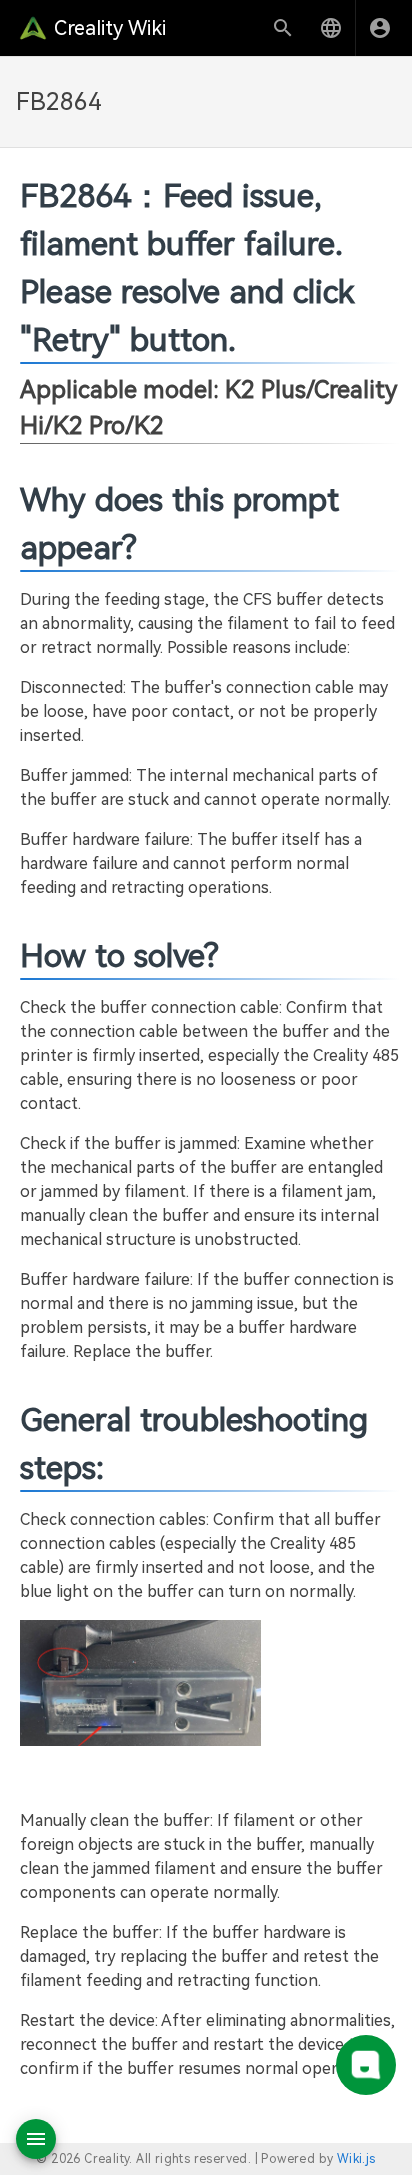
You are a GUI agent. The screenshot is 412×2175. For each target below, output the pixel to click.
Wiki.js (356, 2159)
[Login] (380, 28)
